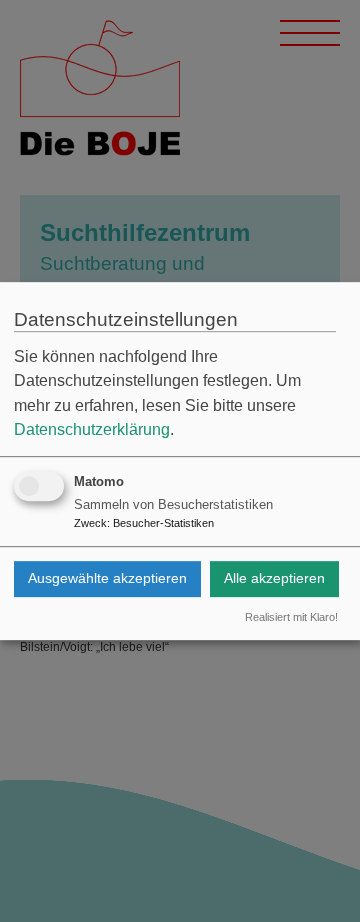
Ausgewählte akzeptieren (107, 578)
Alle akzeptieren (274, 578)
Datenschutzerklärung (92, 430)
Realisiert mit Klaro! (291, 617)
